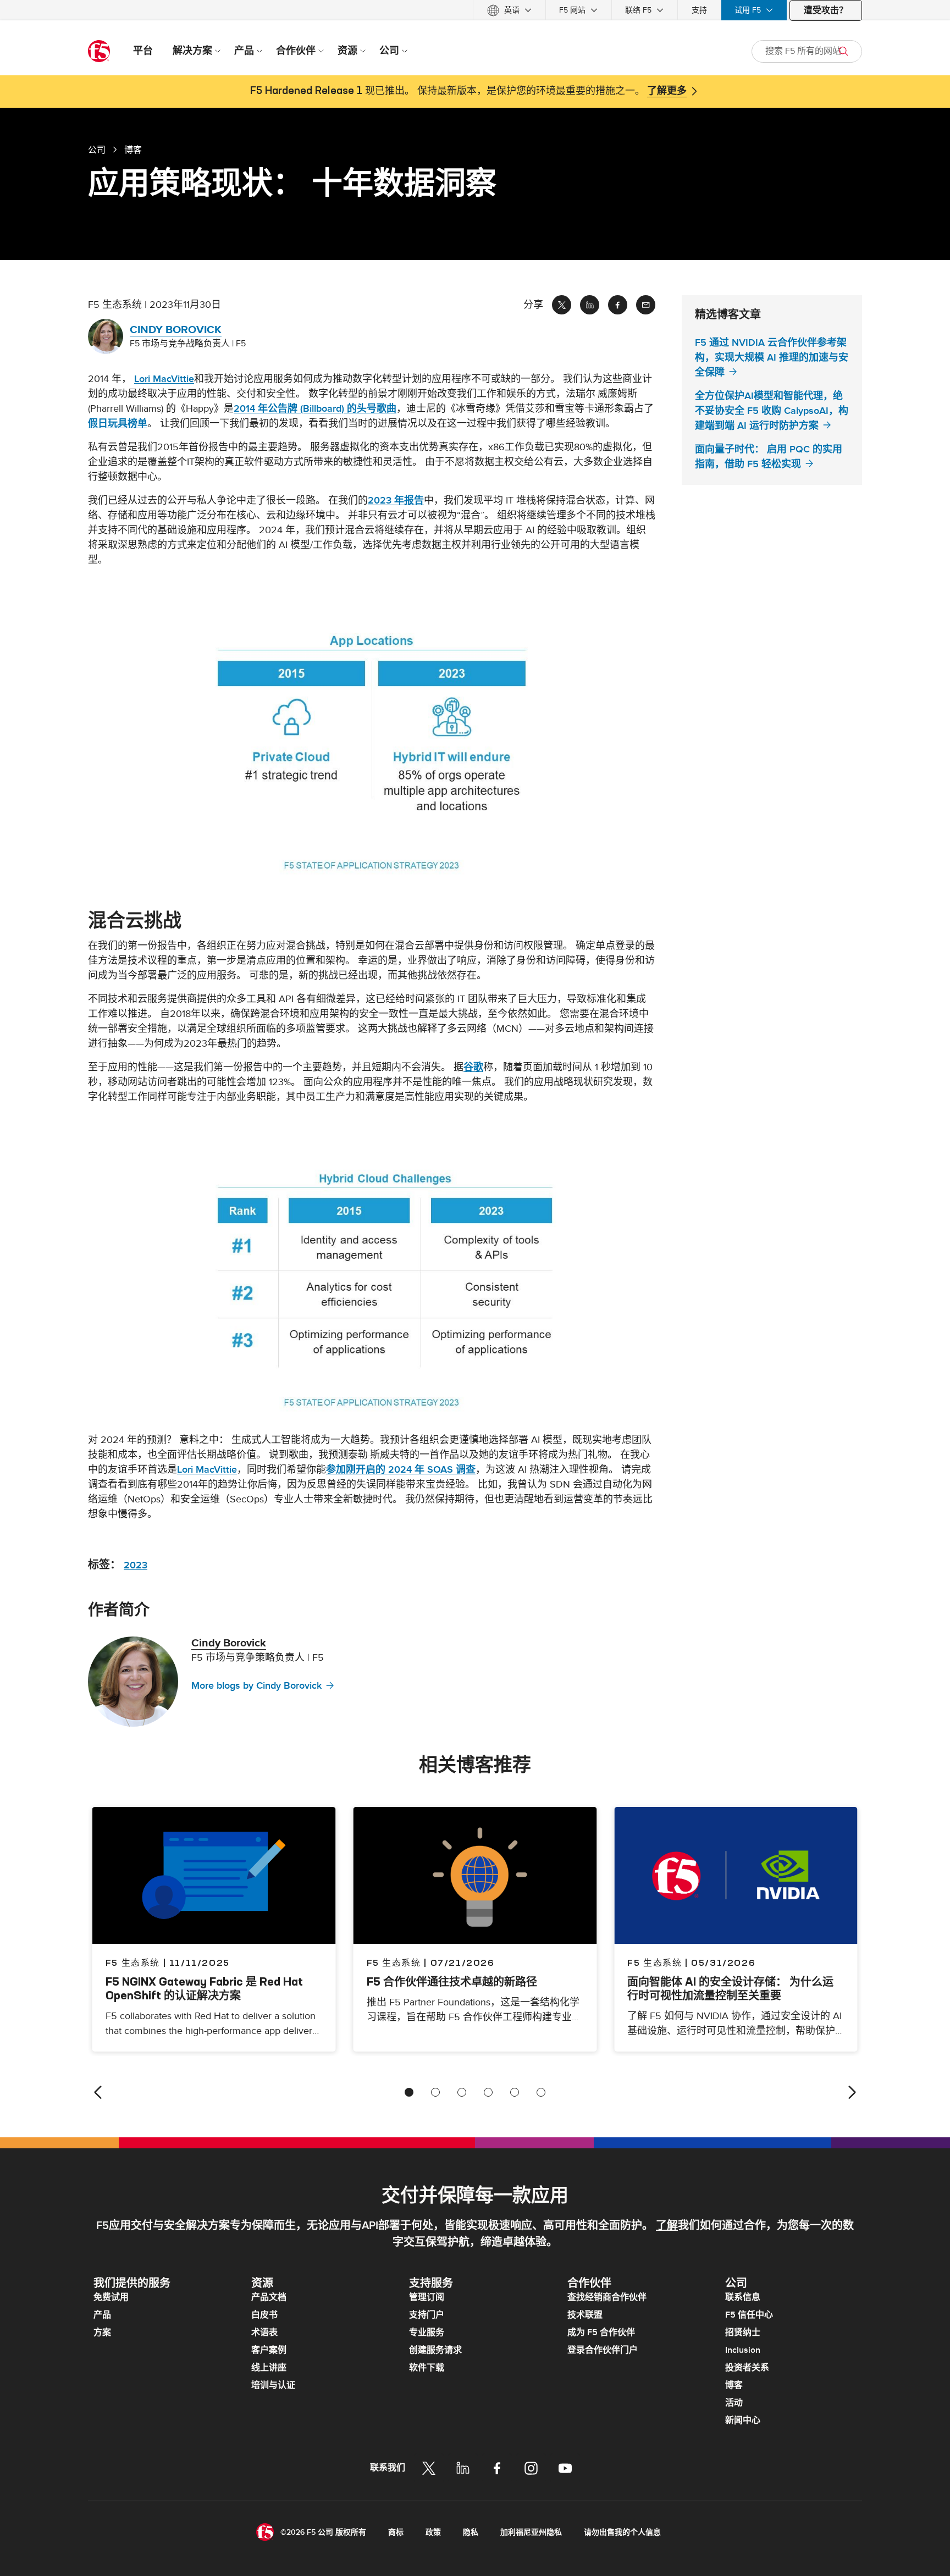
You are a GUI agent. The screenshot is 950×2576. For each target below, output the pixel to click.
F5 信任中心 (749, 2315)
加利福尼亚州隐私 (531, 2532)
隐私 (471, 2532)
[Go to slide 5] (515, 2092)
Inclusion (743, 2350)
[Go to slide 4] (488, 2092)
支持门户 (427, 2315)
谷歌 (473, 1067)
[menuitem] (509, 10)
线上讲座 (269, 2368)
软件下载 (427, 2368)
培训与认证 (273, 2385)
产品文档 (269, 2297)
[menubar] (475, 10)
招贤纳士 (743, 2332)
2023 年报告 (396, 501)
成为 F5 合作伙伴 (601, 2332)
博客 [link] (133, 150)
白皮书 (264, 2315)
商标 (396, 2532)
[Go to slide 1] (409, 2092)
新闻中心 (743, 2420)
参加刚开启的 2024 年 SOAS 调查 (401, 1470)
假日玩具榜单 (118, 424)
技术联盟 (585, 2315)
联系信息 (743, 2297)
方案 (102, 2332)
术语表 (264, 2332)
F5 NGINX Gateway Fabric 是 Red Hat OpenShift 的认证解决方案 (204, 1988)
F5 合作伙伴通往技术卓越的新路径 (452, 1981)
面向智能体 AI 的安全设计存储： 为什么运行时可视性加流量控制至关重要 (730, 1988)
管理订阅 (427, 2297)
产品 (102, 2315)
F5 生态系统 (394, 1963)
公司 (97, 150)
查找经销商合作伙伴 (607, 2297)
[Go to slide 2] (435, 2092)
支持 (699, 10)
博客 (734, 2385)
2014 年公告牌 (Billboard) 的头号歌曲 (315, 409)
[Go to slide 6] (541, 2092)
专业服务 (427, 2332)
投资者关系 (747, 2368)
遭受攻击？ (826, 10)
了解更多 (667, 91)
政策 (433, 2532)
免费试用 (111, 2297)
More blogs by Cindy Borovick (256, 1686)
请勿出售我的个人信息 (622, 2532)
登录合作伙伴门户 (603, 2350)
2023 (136, 1565)
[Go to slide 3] (462, 2092)
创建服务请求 (435, 2350)
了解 (667, 2226)
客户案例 (269, 2350)
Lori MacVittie (164, 379)
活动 (734, 2403)
